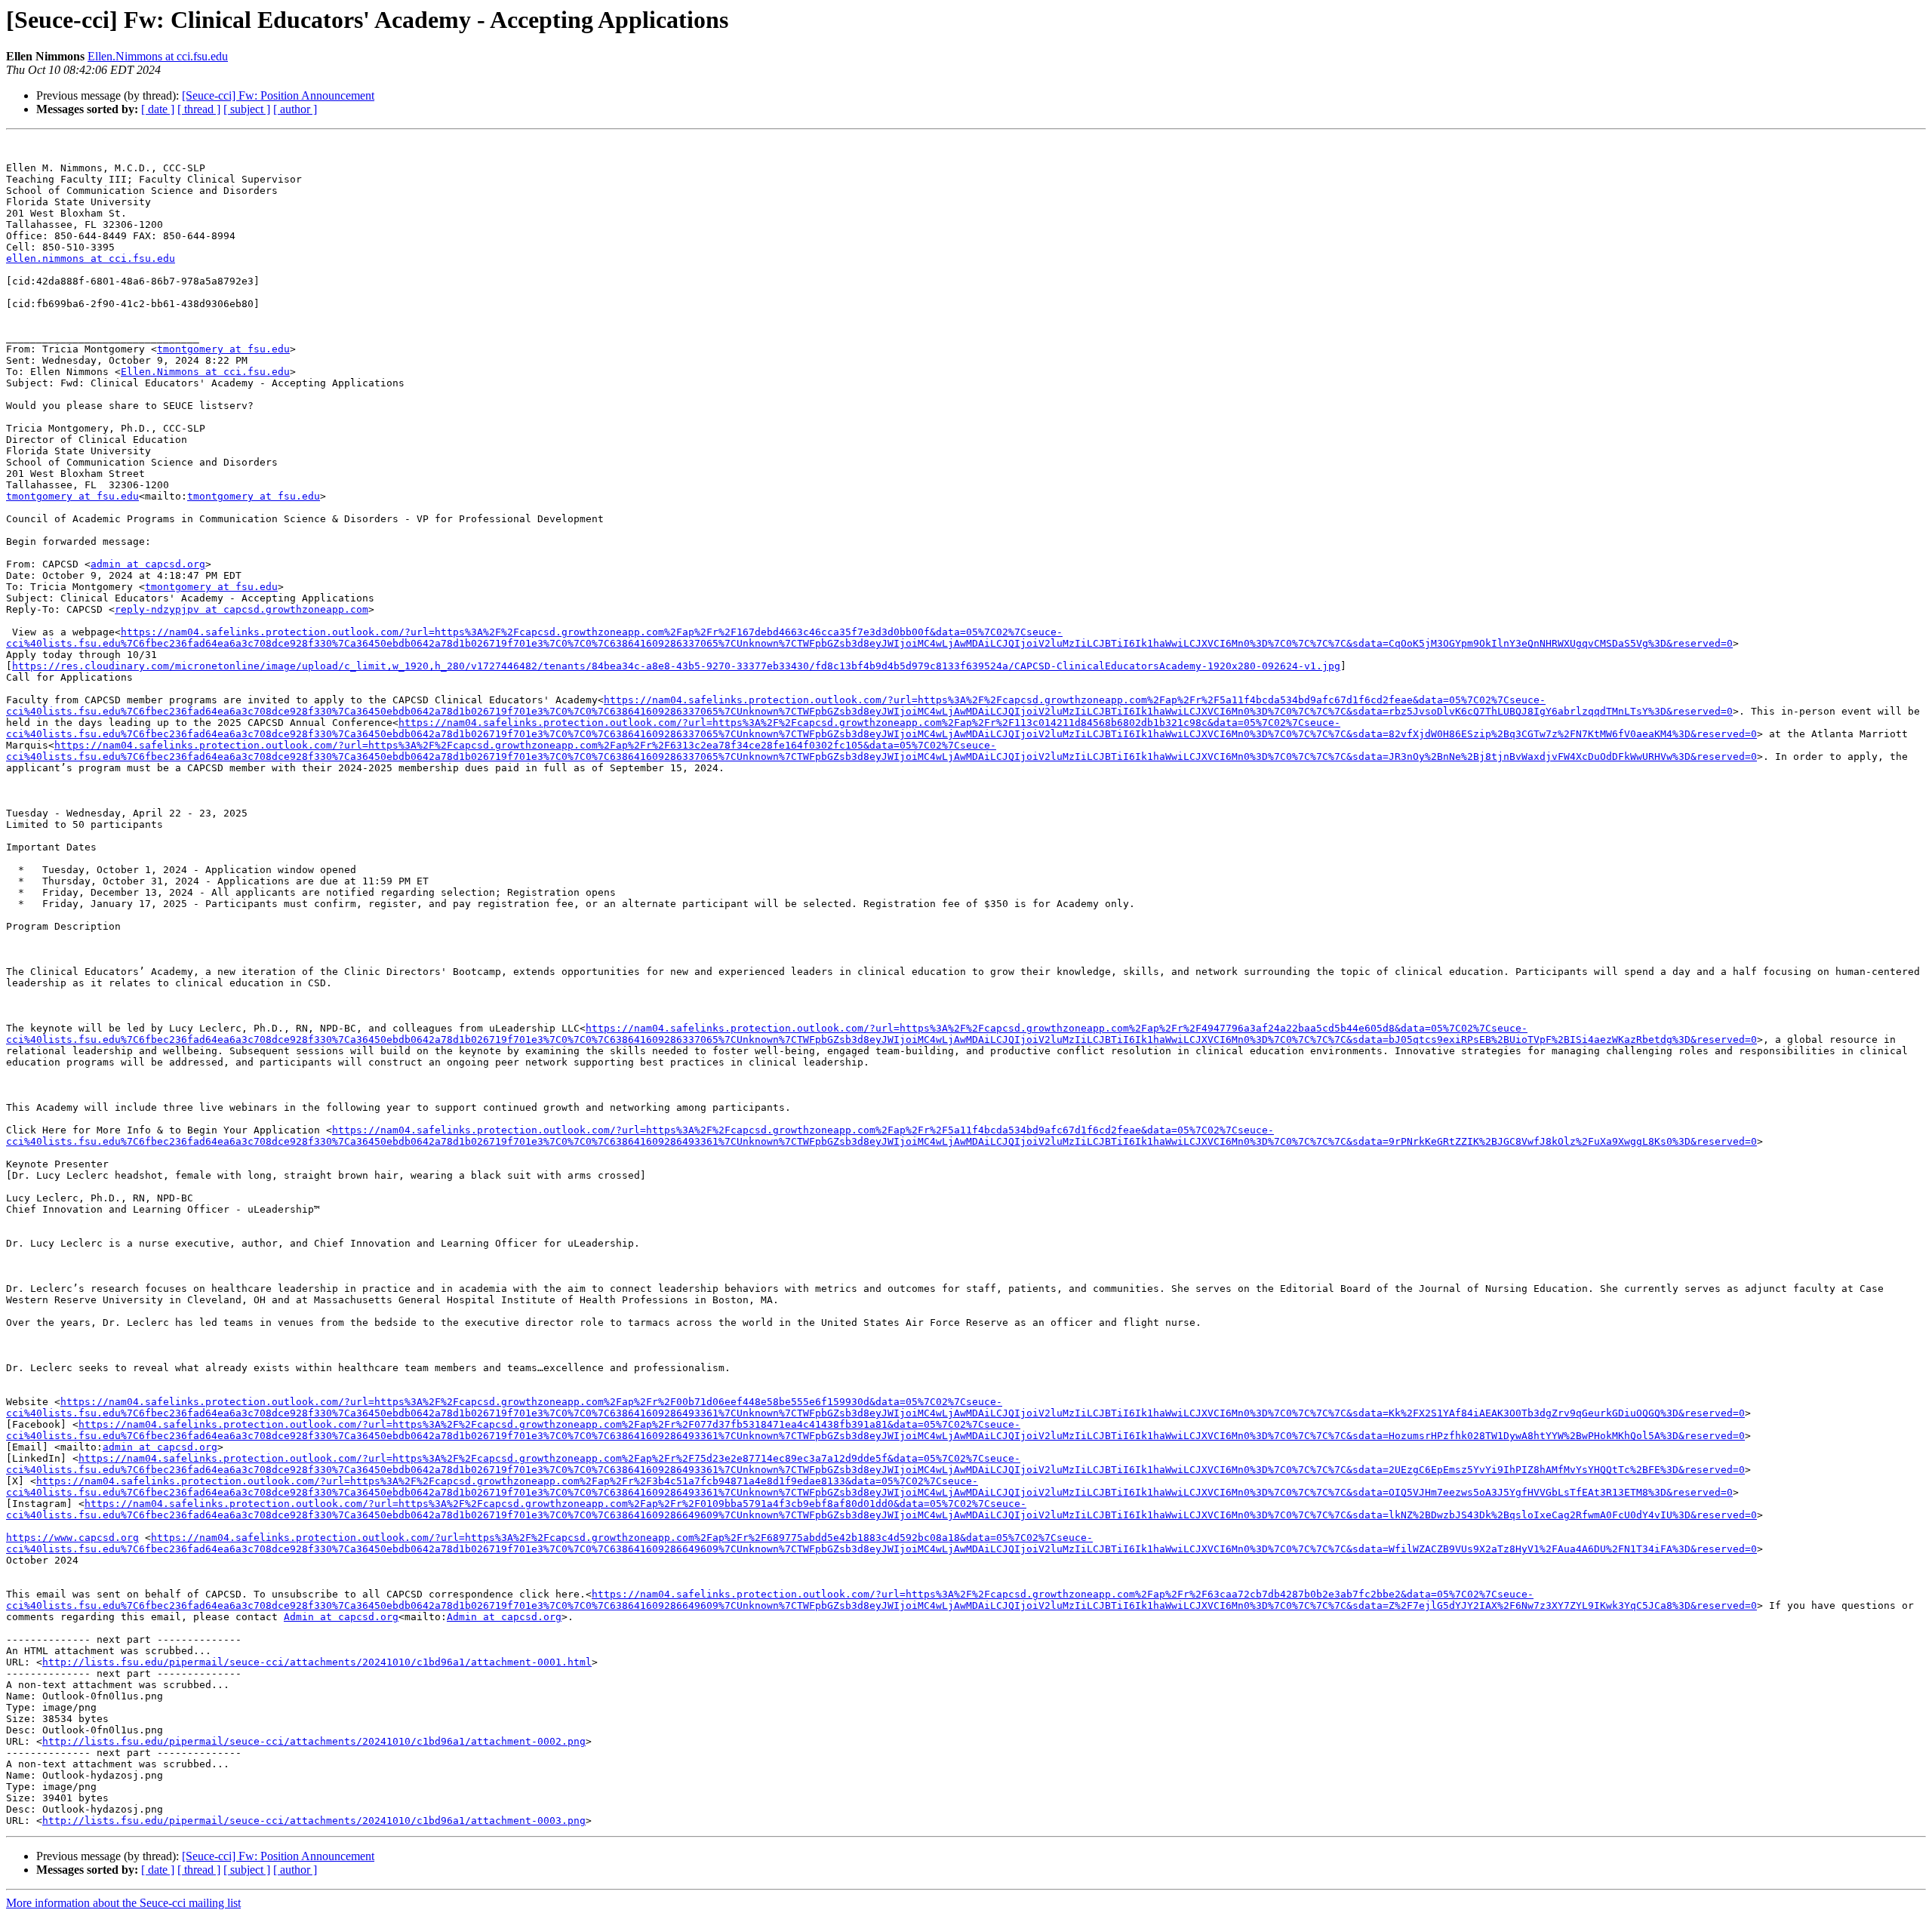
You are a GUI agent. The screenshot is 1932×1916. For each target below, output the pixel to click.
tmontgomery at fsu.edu (223, 349)
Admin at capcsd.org (341, 1617)
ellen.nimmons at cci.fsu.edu (91, 258)
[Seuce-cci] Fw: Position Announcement (278, 95)
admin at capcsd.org (148, 564)
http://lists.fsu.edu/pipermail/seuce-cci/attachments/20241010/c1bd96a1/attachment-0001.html (317, 1662)
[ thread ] (199, 109)
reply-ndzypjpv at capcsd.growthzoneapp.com (241, 609)
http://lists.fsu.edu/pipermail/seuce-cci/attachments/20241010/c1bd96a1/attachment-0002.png (314, 1741)
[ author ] (295, 109)
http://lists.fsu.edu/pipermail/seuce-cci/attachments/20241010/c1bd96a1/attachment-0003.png (314, 1821)
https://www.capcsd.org (72, 1538)
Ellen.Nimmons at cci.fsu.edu (158, 56)
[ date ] (158, 109)
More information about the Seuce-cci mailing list (123, 1903)
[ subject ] (247, 109)
